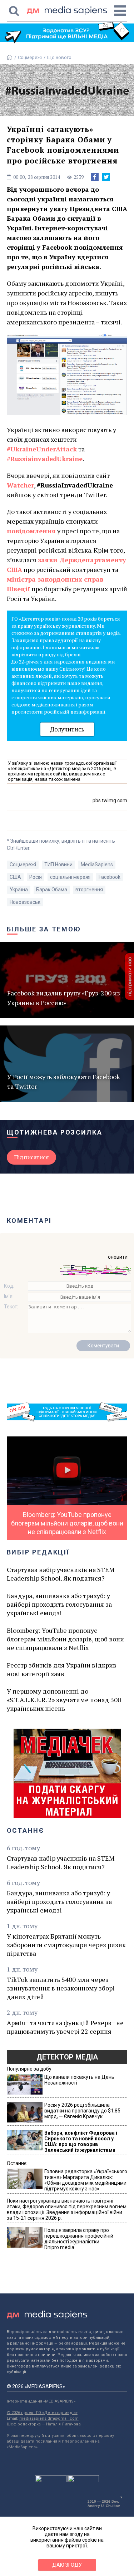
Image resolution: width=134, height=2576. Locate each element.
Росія (36, 877)
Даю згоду (67, 2565)
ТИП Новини (58, 865)
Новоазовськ (25, 902)
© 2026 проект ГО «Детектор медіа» (42, 2413)
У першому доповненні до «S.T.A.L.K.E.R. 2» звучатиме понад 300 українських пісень (64, 1700)
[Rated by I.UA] (51, 2480)
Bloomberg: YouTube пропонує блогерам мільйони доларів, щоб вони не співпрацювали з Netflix (65, 1639)
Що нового (59, 57)
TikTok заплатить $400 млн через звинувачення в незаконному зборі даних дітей (61, 1988)
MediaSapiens (97, 865)
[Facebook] (95, 177)
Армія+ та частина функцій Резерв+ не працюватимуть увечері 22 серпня (65, 2027)
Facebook (110, 877)
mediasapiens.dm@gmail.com (49, 2418)
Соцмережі (30, 57)
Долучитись (67, 729)
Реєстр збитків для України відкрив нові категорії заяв (62, 1669)
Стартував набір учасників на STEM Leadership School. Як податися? (61, 1574)
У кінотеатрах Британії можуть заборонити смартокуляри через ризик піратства (66, 1945)
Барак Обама (52, 890)
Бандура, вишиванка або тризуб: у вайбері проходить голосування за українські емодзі (59, 1604)
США (15, 877)
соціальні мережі (70, 877)
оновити (118, 1257)
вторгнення (89, 890)
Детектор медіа (67, 2057)
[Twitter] (106, 177)
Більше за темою (44, 929)
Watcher (20, 485)
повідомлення (31, 531)
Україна (19, 890)
